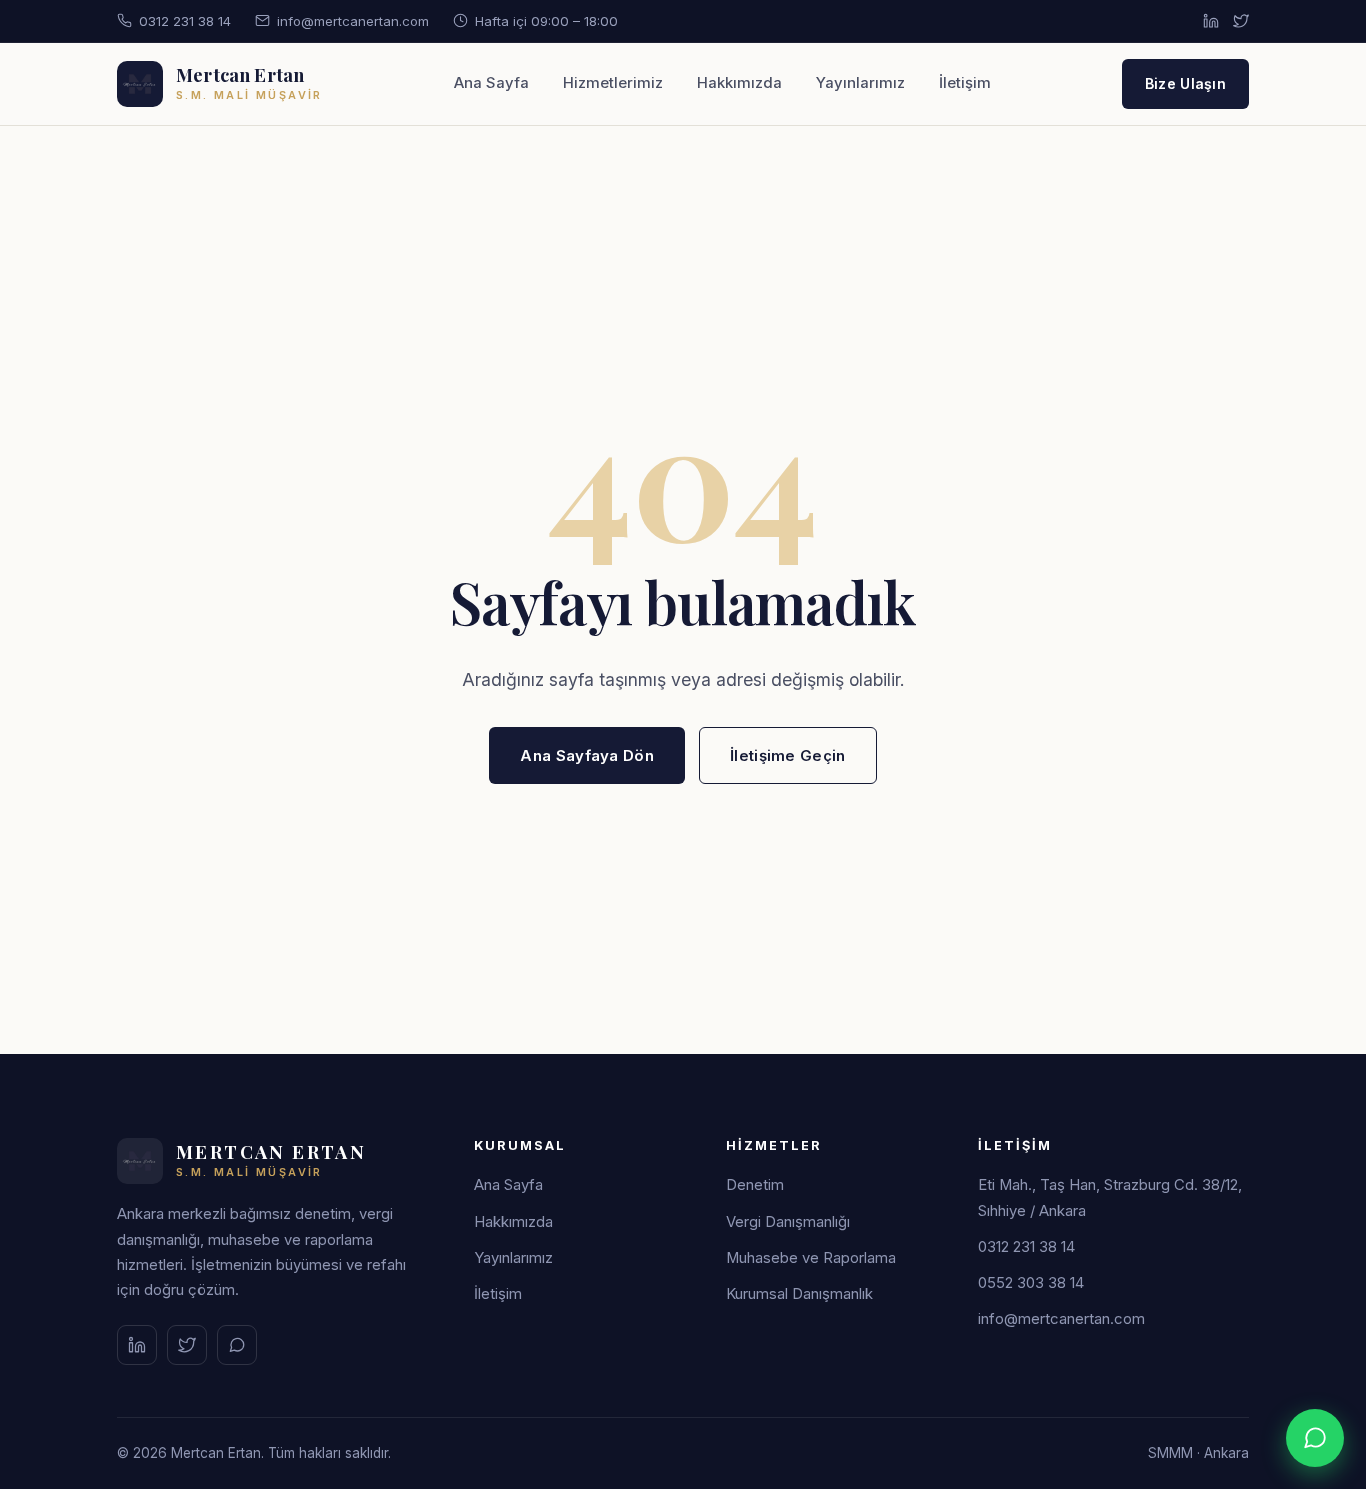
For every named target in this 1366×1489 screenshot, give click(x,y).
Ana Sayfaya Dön (587, 755)
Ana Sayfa (491, 83)
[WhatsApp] (237, 1345)
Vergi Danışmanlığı (788, 1222)
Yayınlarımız (860, 83)
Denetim (755, 1185)
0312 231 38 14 (185, 21)
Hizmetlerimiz (613, 83)
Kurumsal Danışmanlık (799, 1294)
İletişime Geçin (788, 755)
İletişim (965, 83)
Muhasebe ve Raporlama (811, 1258)
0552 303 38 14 (1031, 1283)
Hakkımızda (739, 83)
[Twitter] (1241, 21)
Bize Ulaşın (1185, 83)
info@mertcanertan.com (353, 21)
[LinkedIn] (1211, 21)
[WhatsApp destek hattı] (1315, 1438)
